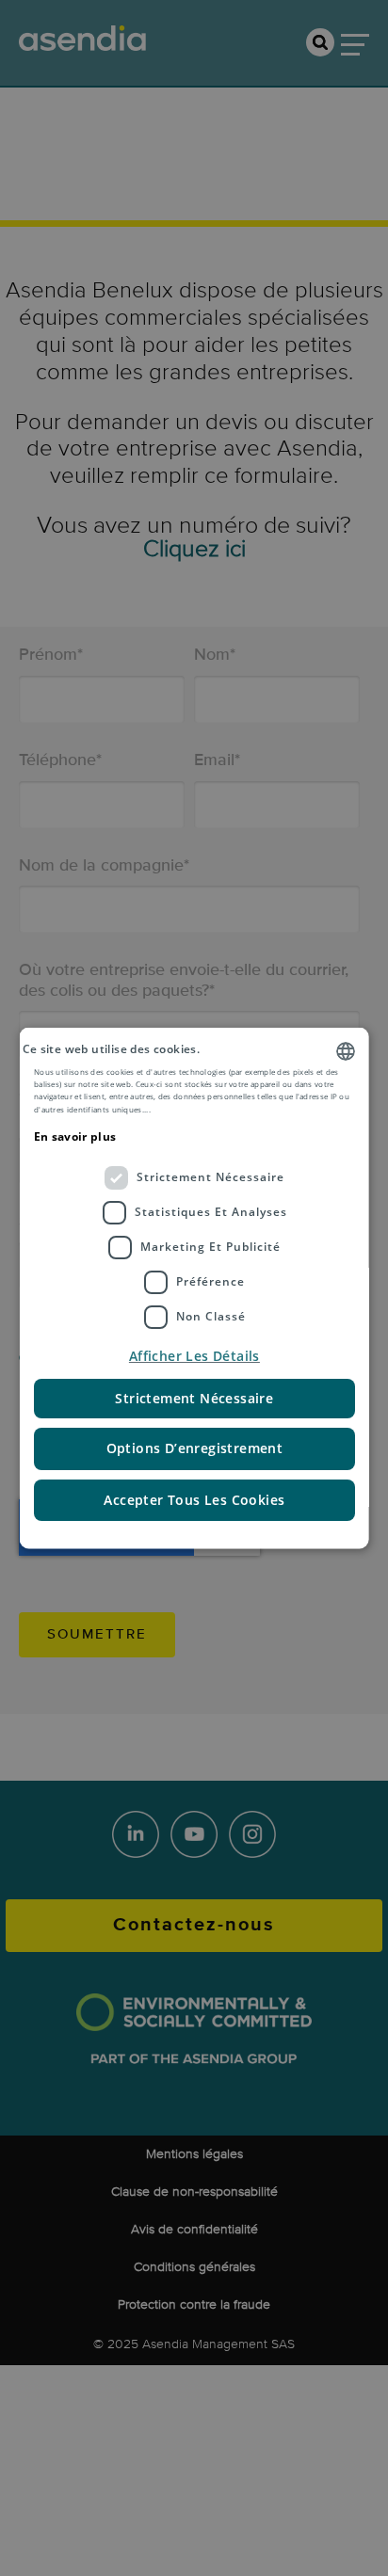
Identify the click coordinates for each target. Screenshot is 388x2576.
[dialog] (194, 1288)
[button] (194, 1355)
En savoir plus (75, 1136)
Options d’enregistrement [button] (194, 1447)
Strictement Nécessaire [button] (194, 1397)
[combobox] (345, 1050)
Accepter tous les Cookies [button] (194, 1499)
